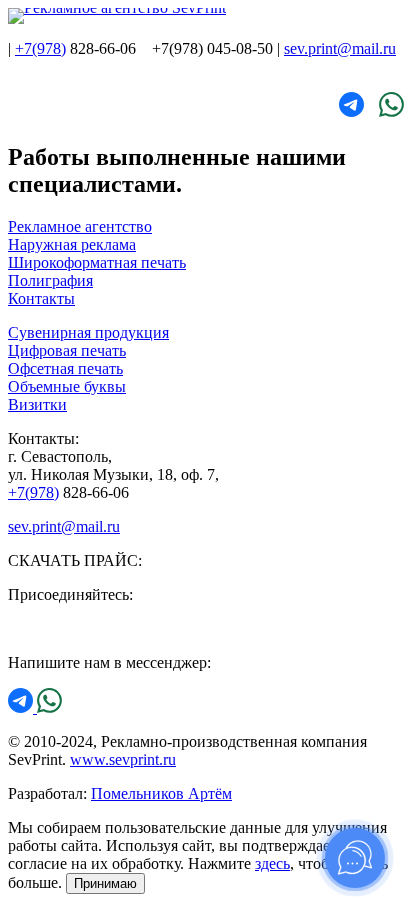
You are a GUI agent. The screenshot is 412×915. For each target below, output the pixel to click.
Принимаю (105, 883)
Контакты (41, 298)
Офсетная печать (65, 368)
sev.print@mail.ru (340, 48)
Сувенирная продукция (88, 332)
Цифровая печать (67, 350)
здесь (272, 863)
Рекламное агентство (80, 226)
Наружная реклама (72, 244)
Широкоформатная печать (97, 262)
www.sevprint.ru (123, 759)
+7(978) (40, 48)
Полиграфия (50, 280)
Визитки (37, 404)
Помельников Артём (161, 793)
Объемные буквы (67, 386)
